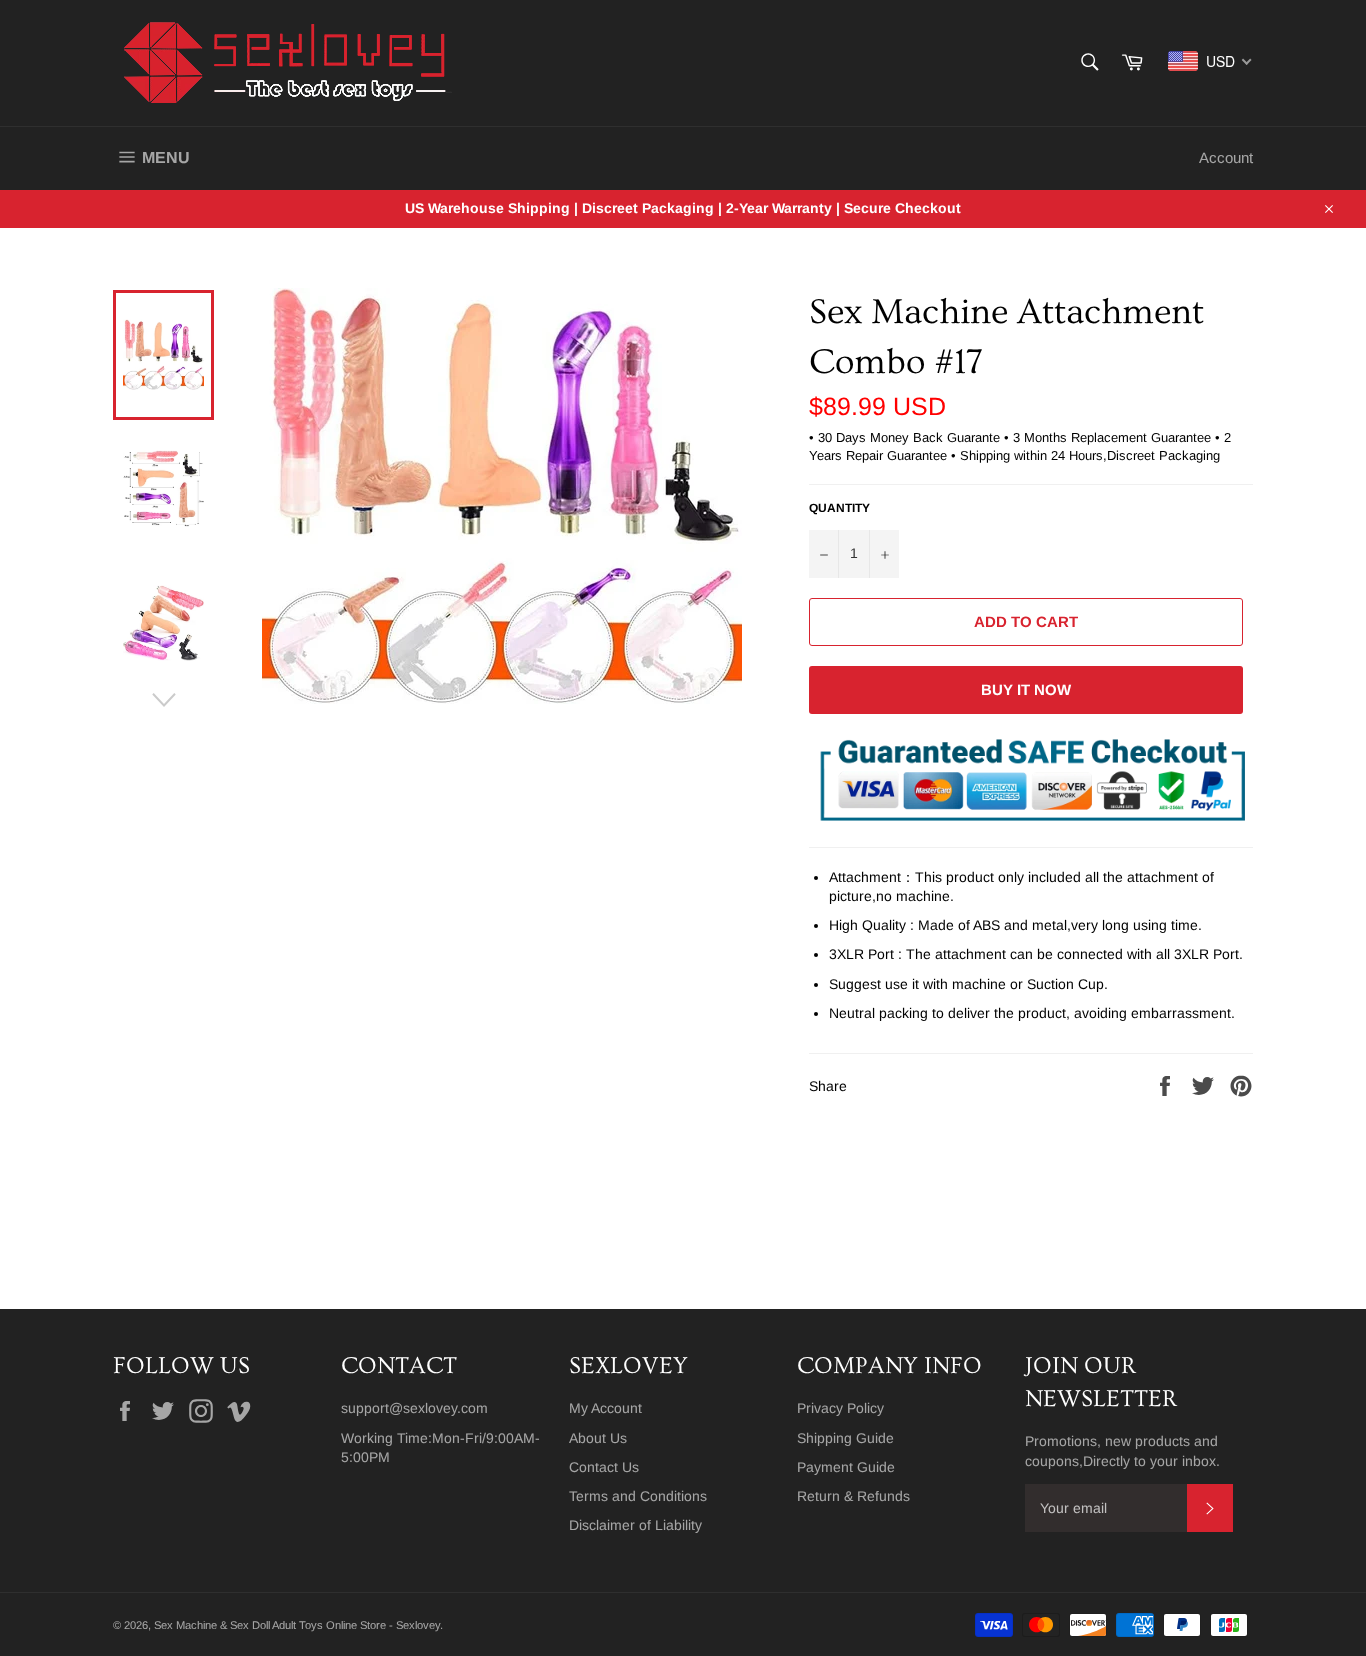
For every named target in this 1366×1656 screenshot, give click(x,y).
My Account (605, 1408)
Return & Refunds (853, 1496)
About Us (598, 1438)
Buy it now (1026, 689)
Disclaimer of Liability (635, 1525)
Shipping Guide (845, 1438)
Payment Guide (846, 1467)
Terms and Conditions (638, 1496)
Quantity (839, 508)
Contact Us (604, 1467)
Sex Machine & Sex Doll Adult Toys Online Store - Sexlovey (297, 1625)
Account (1226, 157)
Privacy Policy (840, 1408)
